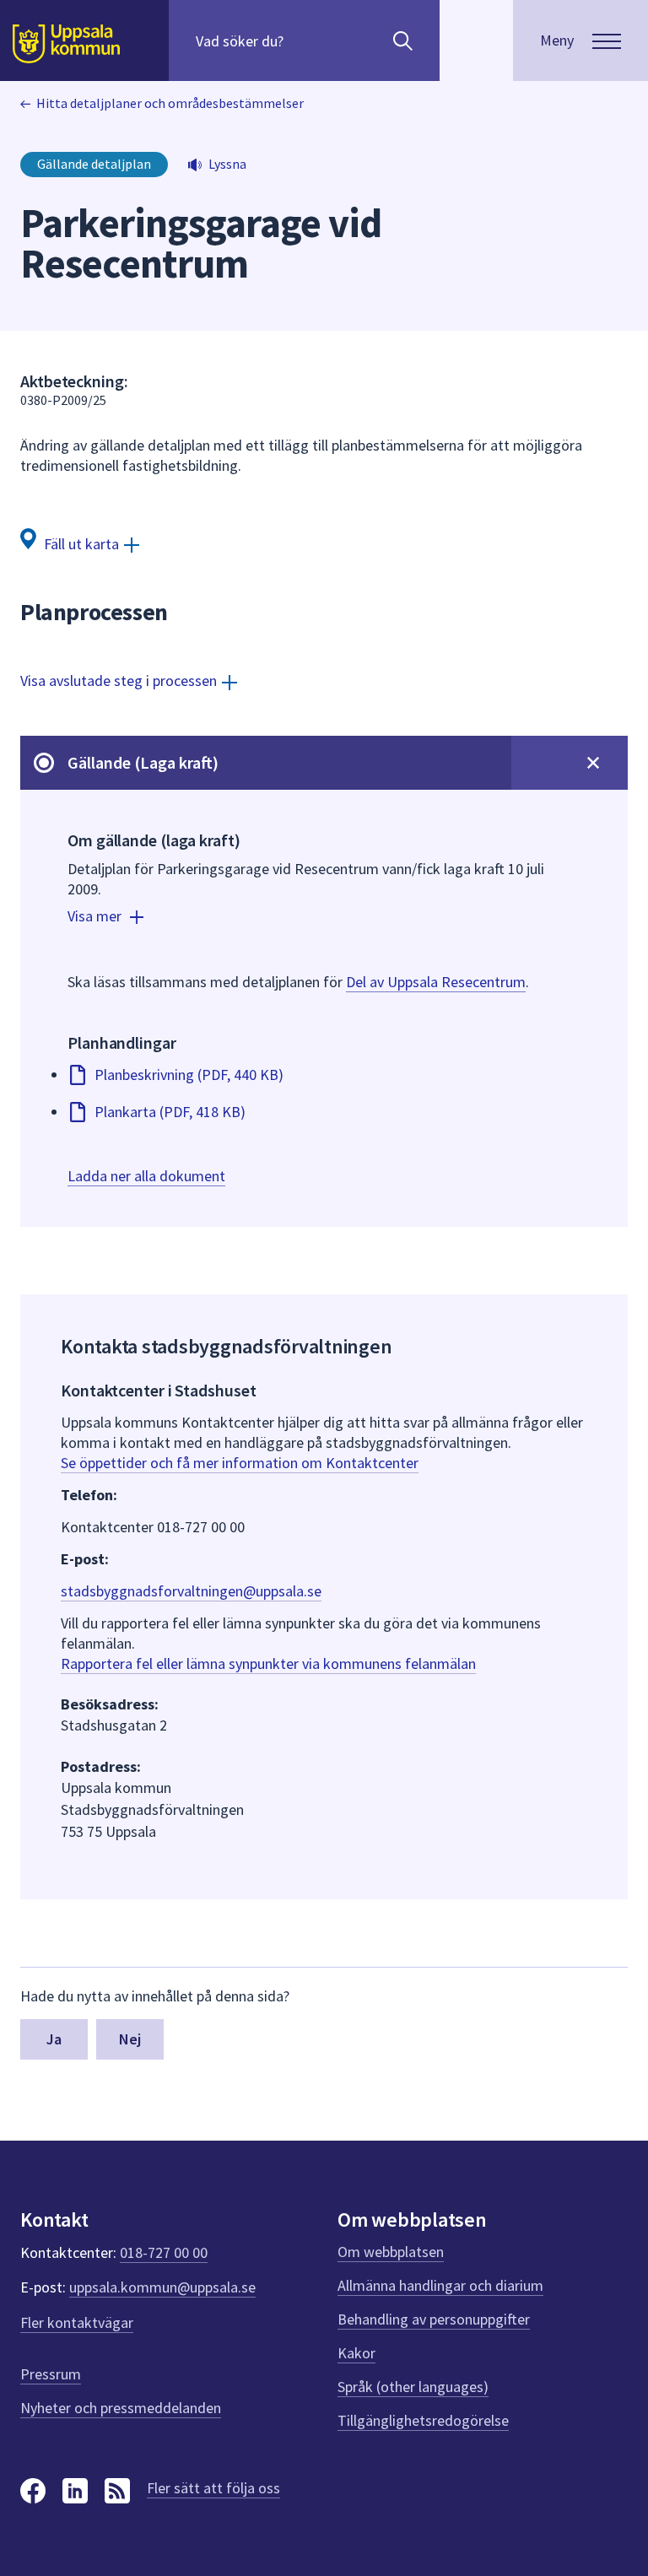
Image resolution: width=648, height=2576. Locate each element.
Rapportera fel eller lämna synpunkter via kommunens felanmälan (268, 1663)
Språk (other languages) (413, 2387)
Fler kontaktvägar (77, 2322)
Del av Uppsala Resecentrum (436, 982)
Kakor (356, 2353)
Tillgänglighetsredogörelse (423, 2420)
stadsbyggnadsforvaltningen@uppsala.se (191, 1591)
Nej (130, 2039)
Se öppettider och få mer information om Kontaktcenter (240, 1463)
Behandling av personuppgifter (434, 2319)
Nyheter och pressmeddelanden (121, 2408)
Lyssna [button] (227, 164)
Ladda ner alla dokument (146, 1176)
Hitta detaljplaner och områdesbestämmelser (170, 103)
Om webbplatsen (391, 2252)
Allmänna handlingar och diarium (440, 2285)
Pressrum (51, 2374)
